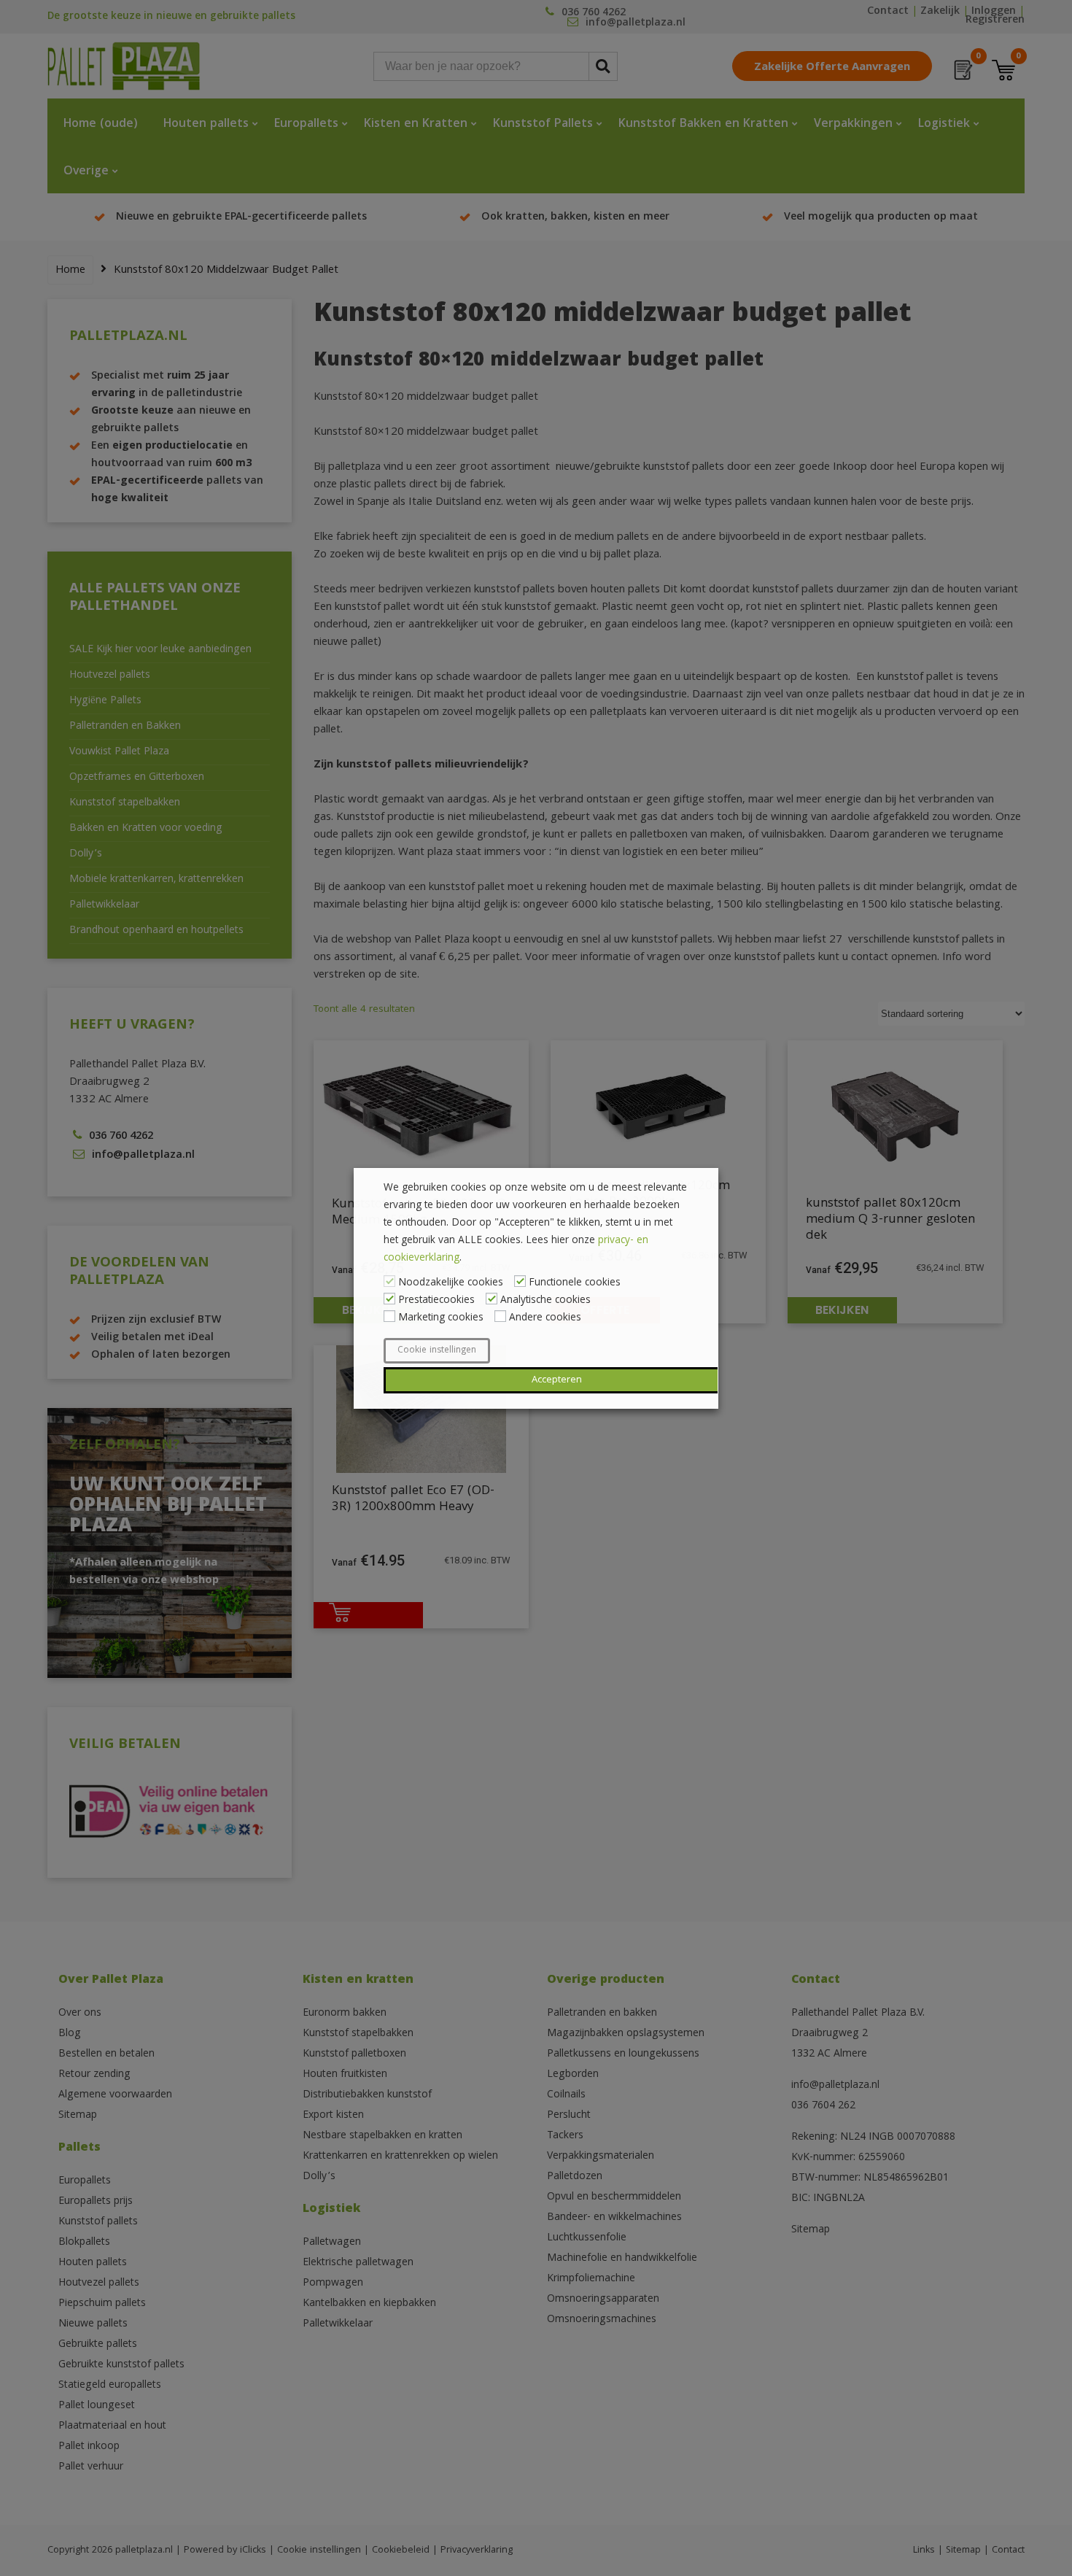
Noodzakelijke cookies (451, 1283)
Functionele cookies (575, 1283)
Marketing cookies (441, 1318)
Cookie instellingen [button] (437, 1351)
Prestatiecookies (436, 1301)
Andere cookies (545, 1318)
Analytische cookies (545, 1301)
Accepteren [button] (557, 1380)
